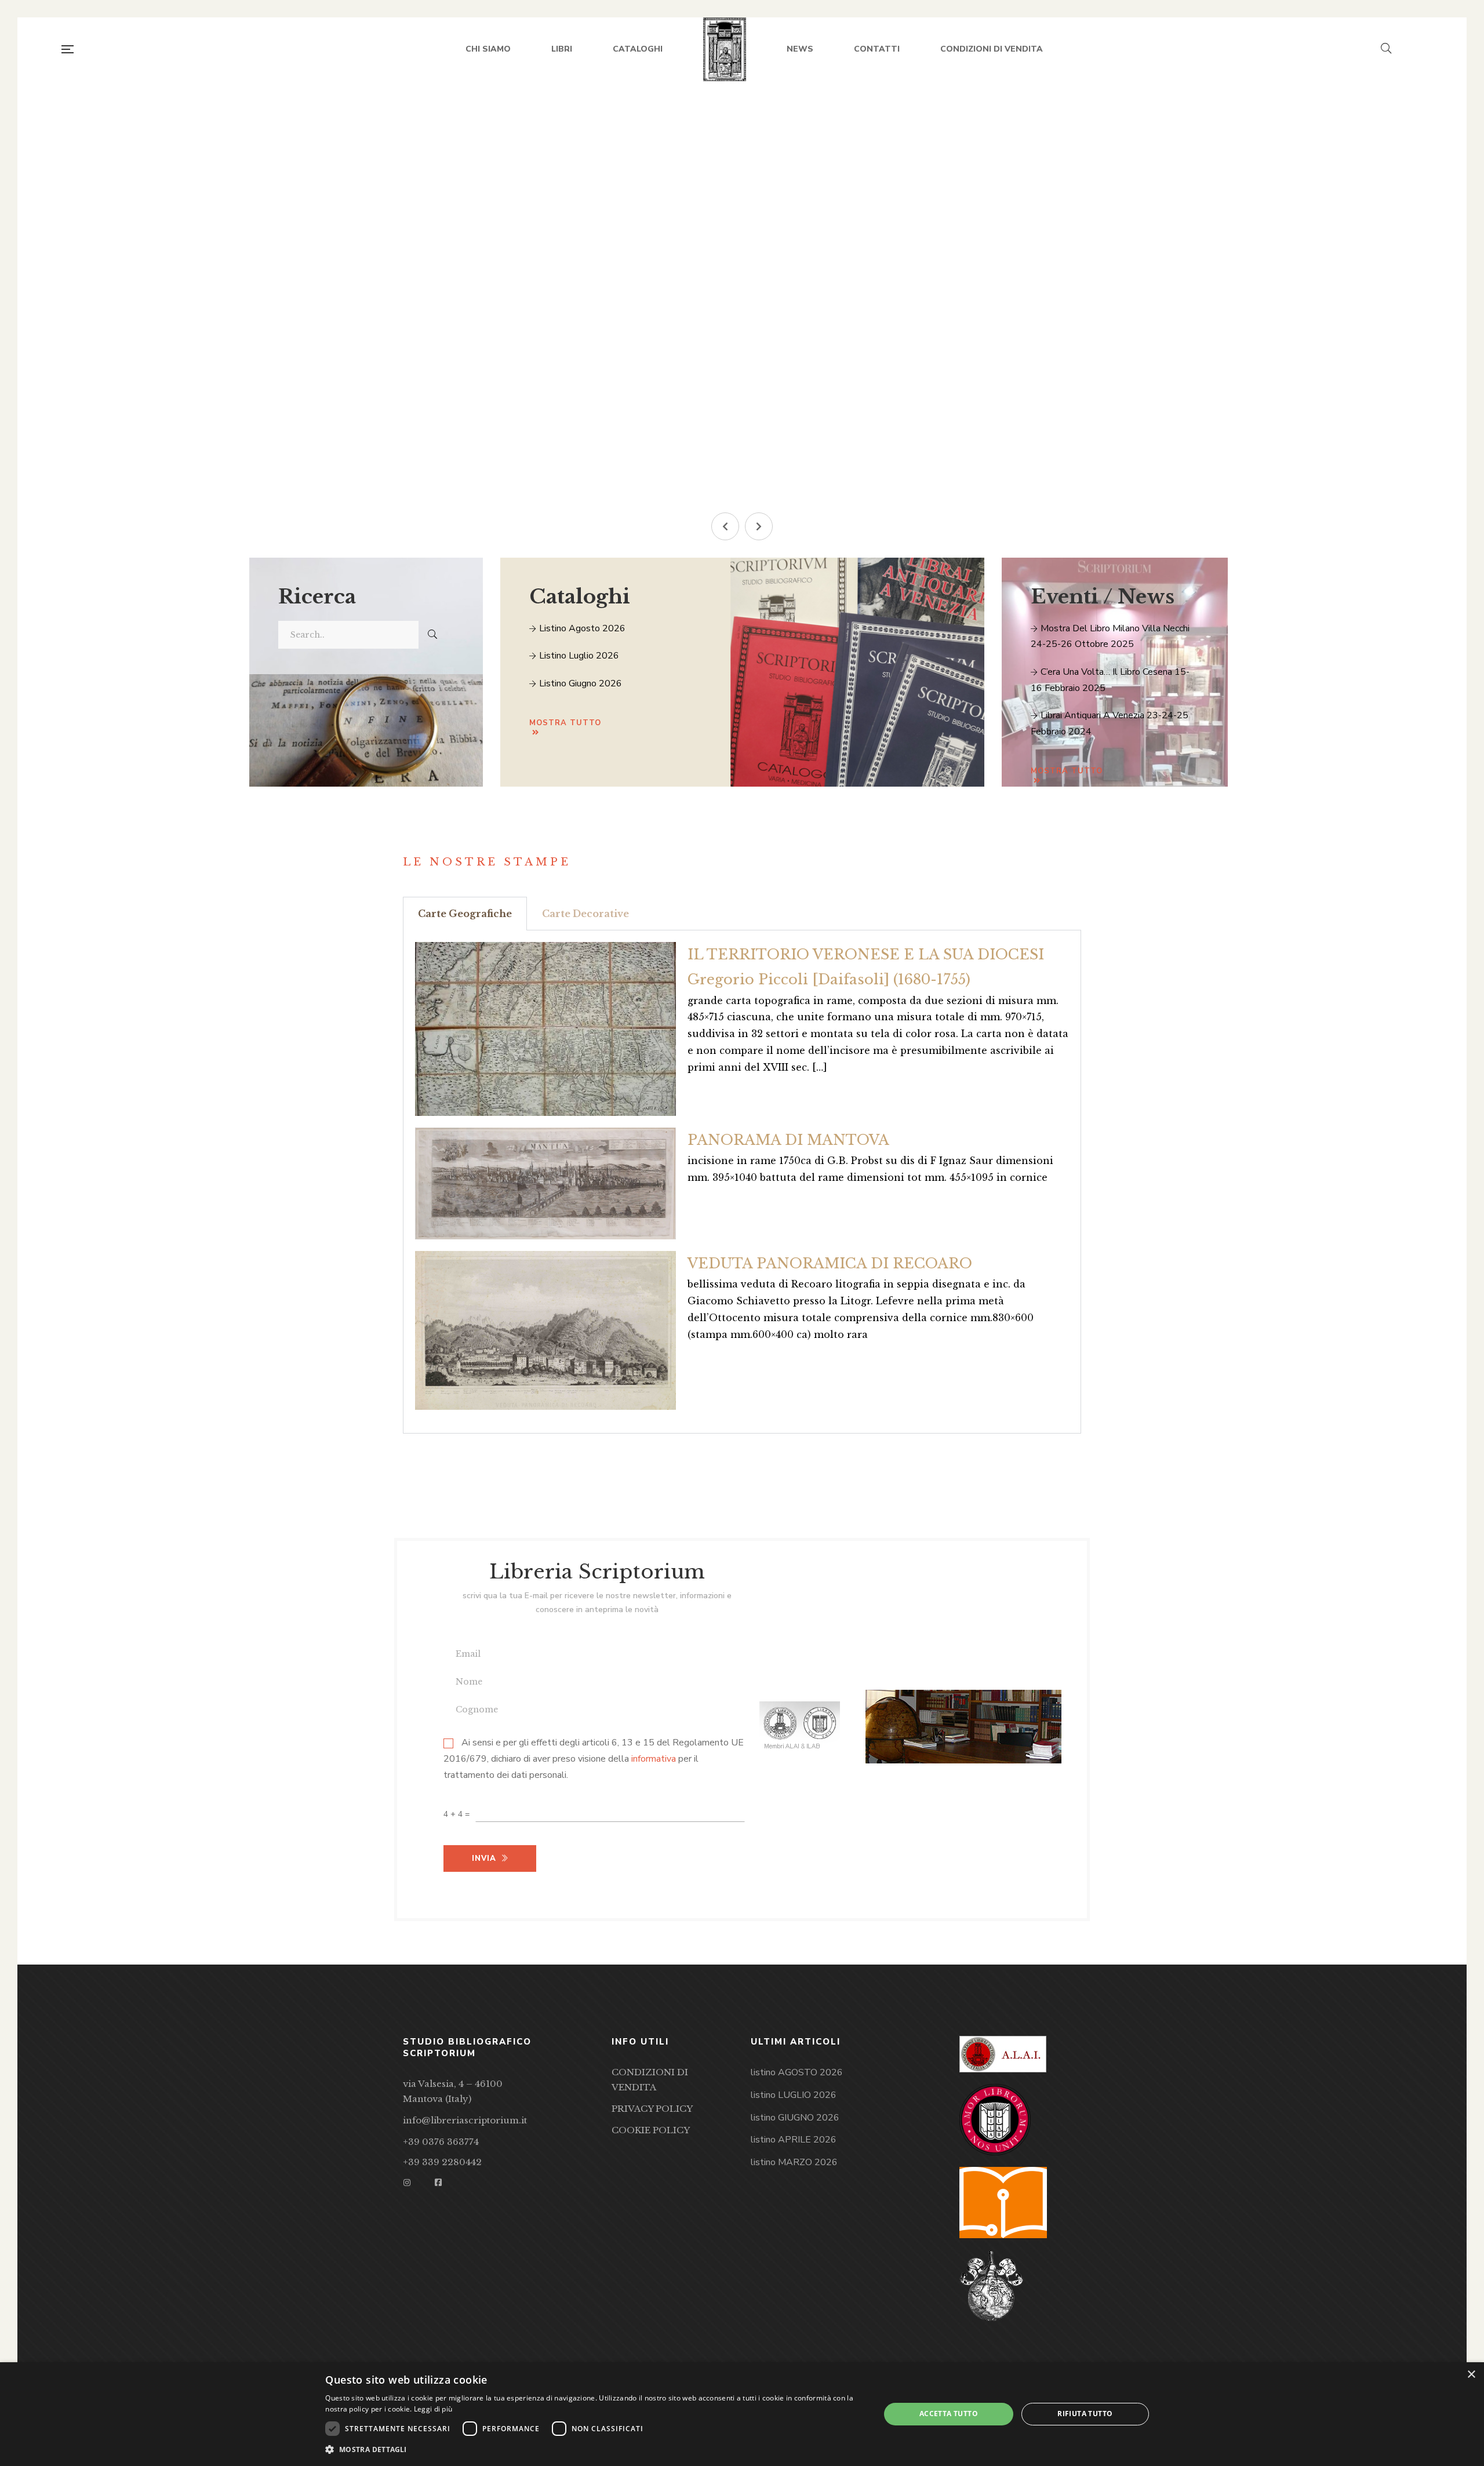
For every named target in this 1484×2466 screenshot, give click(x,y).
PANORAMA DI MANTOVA (788, 1140)
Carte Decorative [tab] (585, 914)
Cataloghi (580, 597)
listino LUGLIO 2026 (794, 2095)
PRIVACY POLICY (652, 2109)
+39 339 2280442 (442, 2162)
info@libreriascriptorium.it (465, 2120)
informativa (654, 1759)
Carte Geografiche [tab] (465, 914)
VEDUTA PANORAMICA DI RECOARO (830, 1263)
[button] (725, 526)
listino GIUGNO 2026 (795, 2118)
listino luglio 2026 (578, 656)
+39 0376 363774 (441, 2142)
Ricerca (317, 597)
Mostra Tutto (1067, 771)
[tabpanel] (742, 1182)
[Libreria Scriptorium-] (725, 49)
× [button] (1471, 2375)
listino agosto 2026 (581, 628)
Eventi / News (1103, 597)
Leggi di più (433, 2409)
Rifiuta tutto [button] (1085, 2414)
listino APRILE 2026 (794, 2140)
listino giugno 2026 (579, 683)
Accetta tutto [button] (949, 2414)
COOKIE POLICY (651, 2130)
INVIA (500, 427)
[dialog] (742, 2414)
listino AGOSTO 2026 (797, 2072)
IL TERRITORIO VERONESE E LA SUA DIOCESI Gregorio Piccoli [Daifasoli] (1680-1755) (866, 967)
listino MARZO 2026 (794, 2162)
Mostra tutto (565, 723)
